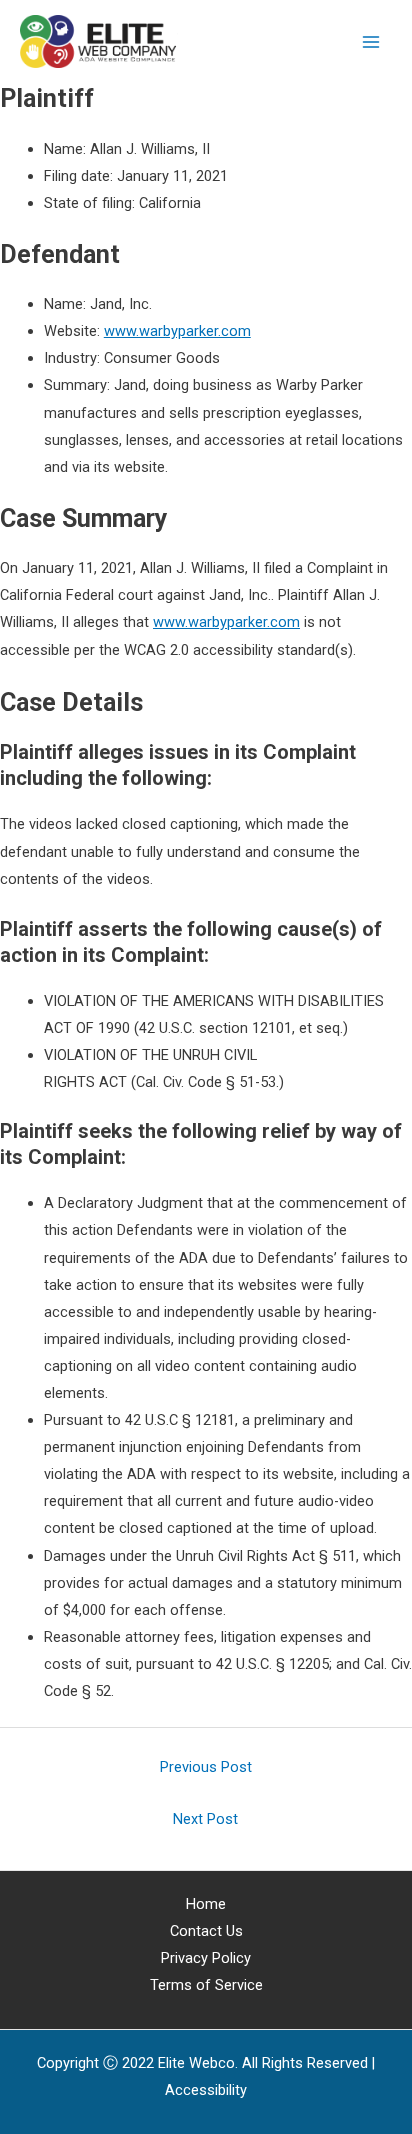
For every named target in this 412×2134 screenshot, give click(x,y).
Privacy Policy (206, 1958)
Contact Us (206, 1931)
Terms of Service (206, 1985)
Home (206, 1904)
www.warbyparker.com (177, 331)
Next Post (205, 1819)
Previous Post (206, 1767)
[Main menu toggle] (371, 42)
